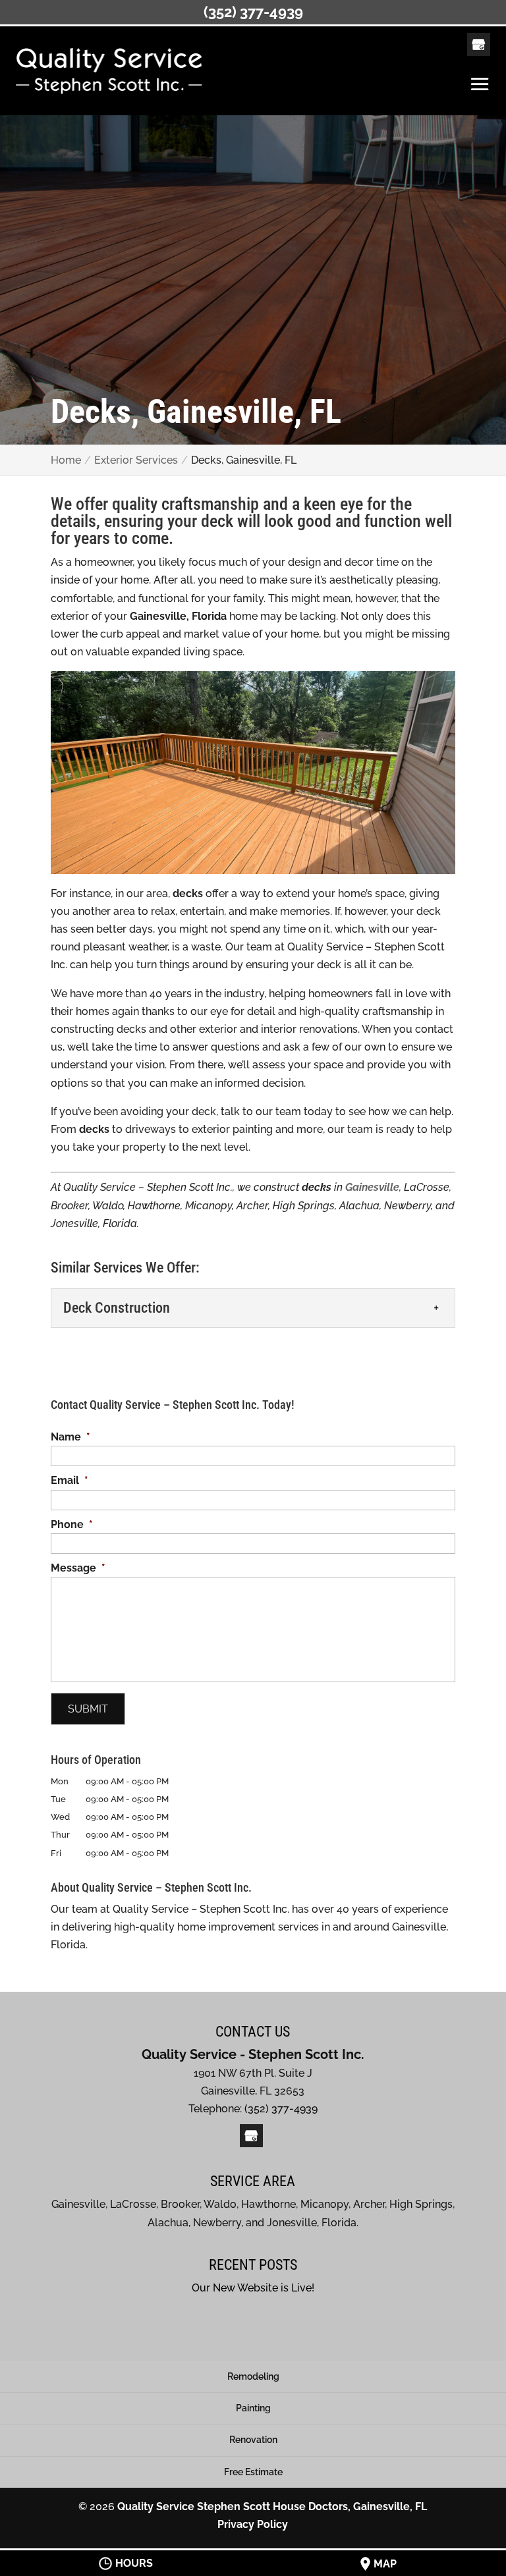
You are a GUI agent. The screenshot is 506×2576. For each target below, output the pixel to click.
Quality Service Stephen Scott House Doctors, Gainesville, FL (272, 2507)
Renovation (253, 2440)
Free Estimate (253, 2472)
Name (70, 1437)
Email (70, 1480)
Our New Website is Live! (253, 2288)
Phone (72, 1524)
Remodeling (253, 2376)
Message (78, 1568)
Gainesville (372, 1187)
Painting (253, 2408)
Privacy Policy (253, 2524)
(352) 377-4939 (253, 12)
